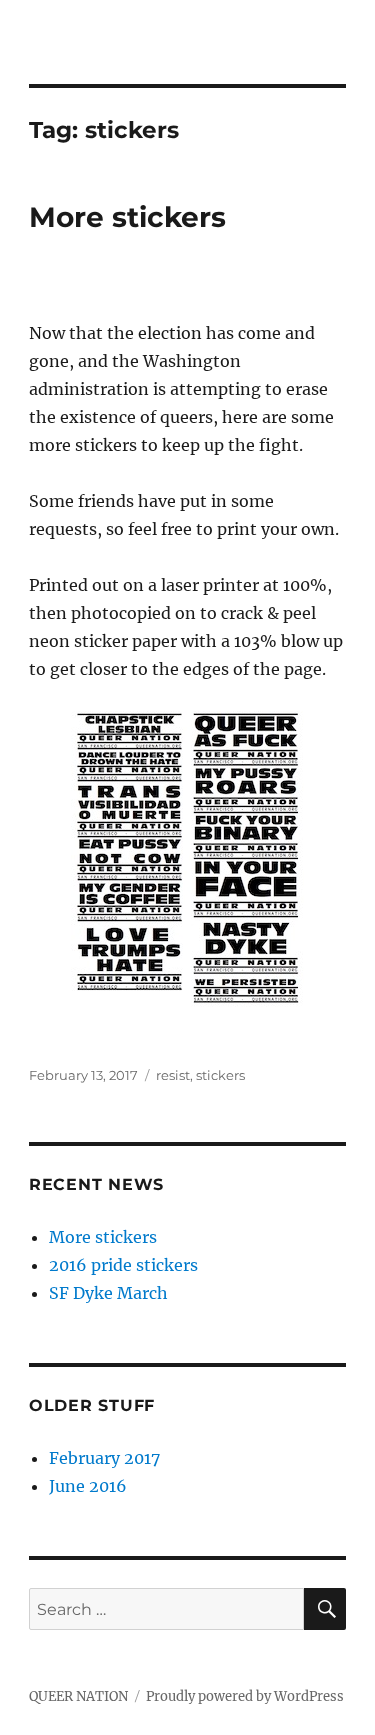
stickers (220, 1075)
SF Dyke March (108, 1293)
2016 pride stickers (123, 1265)
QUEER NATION (78, 1696)
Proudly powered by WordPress (245, 1696)
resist (173, 1075)
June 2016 (88, 1486)
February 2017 (104, 1458)
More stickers (127, 217)
